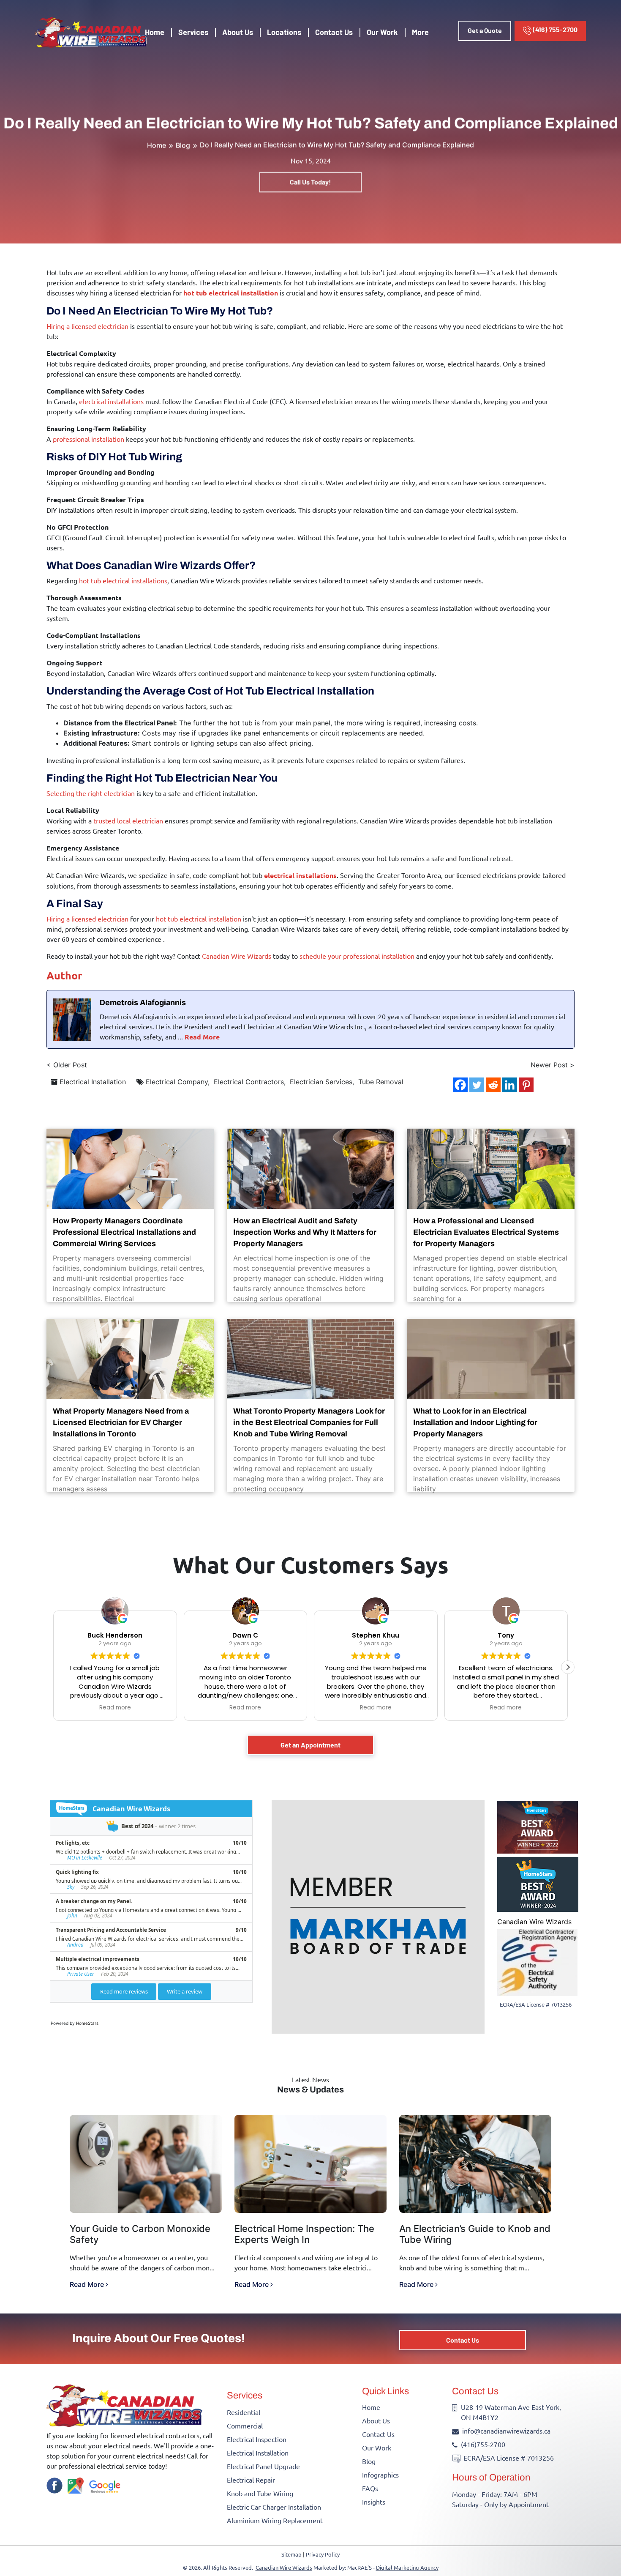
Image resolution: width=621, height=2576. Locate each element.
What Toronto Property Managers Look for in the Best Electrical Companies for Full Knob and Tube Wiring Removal (309, 1422)
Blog (183, 145)
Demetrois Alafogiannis (143, 1002)
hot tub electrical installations (123, 580)
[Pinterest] (526, 1085)
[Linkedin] (510, 1085)
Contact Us (334, 32)
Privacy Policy (323, 2554)
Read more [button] (115, 1708)
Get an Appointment (310, 1745)
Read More (202, 1037)
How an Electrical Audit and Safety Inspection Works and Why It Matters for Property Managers (305, 1232)
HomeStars (87, 2023)
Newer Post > (553, 1065)
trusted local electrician (128, 820)
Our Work (382, 32)
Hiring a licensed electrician (87, 326)
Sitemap (291, 2554)
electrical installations (111, 401)
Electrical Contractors (249, 1082)
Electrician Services (321, 1082)
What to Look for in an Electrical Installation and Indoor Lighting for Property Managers (475, 1422)
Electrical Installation (93, 1082)
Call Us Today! (310, 182)
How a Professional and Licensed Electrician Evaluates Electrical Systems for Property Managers (486, 1232)
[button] (568, 1667)
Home (155, 32)
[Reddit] (493, 1085)
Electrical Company (177, 1082)
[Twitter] (477, 1085)
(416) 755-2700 (554, 29)
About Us (238, 32)
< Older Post (67, 1065)
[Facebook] (460, 1085)
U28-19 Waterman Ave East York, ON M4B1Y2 (511, 2412)
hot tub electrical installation (231, 293)
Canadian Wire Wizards (534, 1922)
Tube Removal (381, 1082)
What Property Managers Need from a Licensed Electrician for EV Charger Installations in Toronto (121, 1422)
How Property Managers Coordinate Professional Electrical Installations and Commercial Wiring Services (124, 1232)
